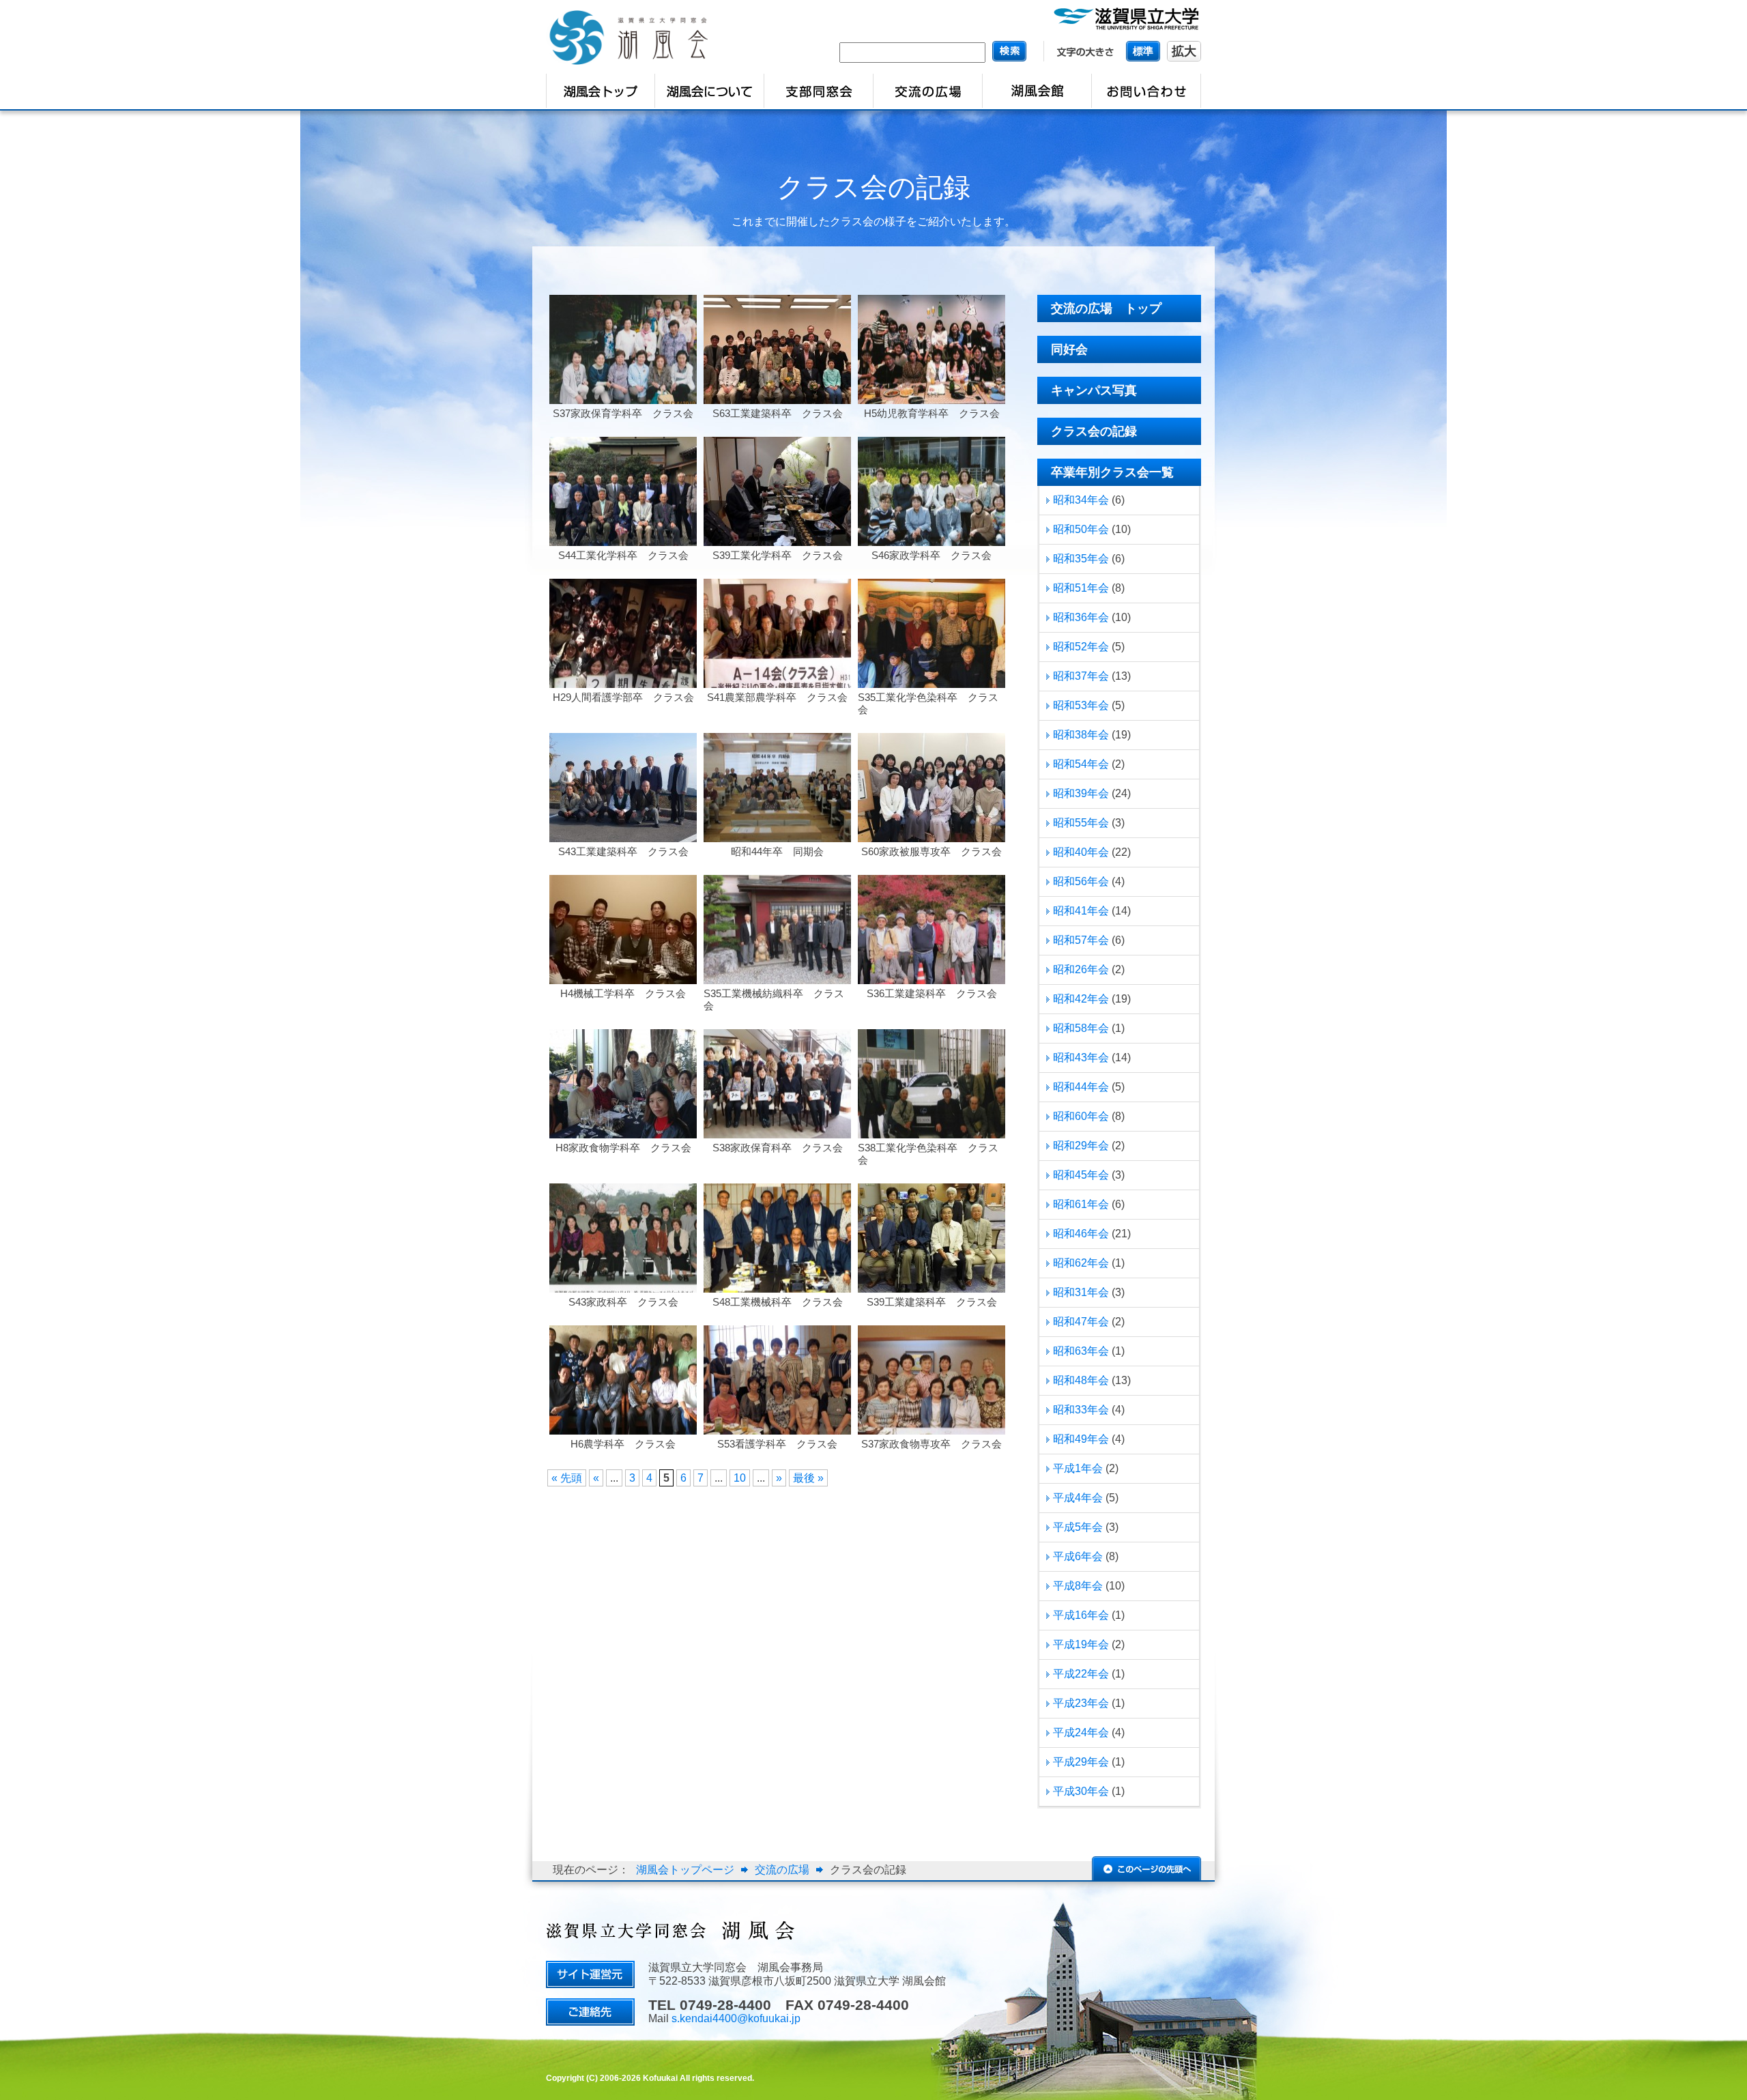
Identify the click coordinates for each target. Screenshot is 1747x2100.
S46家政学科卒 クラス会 (932, 555)
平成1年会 (1078, 1468)
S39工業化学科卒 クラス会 (778, 555)
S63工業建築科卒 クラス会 (778, 413)
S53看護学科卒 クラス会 (777, 1444)
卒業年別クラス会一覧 (1112, 472)
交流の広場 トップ (1106, 308)
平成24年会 (1081, 1732)
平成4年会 (1078, 1498)
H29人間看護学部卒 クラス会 (623, 697)
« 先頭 (567, 1478)
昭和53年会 (1081, 705)
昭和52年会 (1081, 647)
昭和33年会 (1081, 1410)
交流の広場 (782, 1870)
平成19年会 (1081, 1644)
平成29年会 (1081, 1762)
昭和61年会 (1081, 1204)
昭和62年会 (1081, 1263)
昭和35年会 (1081, 559)
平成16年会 (1081, 1615)
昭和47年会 (1081, 1322)
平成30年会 (1081, 1791)
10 (740, 1478)
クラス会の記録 (873, 187)
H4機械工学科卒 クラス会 (623, 993)
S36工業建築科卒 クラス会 (932, 993)
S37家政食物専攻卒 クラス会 (932, 1444)
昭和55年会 (1081, 823)
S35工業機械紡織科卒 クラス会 (774, 999)
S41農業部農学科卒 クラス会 (777, 697)
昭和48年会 (1081, 1380)
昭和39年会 (1081, 793)
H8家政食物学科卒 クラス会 (623, 1148)
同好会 (1069, 349)
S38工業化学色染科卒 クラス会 (928, 1154)
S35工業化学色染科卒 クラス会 (928, 703)
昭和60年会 (1081, 1116)
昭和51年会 (1081, 588)
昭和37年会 (1081, 676)
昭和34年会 (1081, 500)
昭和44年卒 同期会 (777, 851)
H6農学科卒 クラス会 (623, 1444)
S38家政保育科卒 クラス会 (778, 1148)
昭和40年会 (1081, 852)
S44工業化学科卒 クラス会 (623, 555)
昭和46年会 (1081, 1234)
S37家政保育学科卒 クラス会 (623, 413)
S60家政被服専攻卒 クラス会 (932, 851)
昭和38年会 (1081, 735)
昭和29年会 (1081, 1146)
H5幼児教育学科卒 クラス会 (932, 413)
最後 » (808, 1478)
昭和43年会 (1081, 1058)
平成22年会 (1081, 1674)
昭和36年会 (1081, 617)
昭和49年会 (1081, 1439)
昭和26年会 (1081, 969)
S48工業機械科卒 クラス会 (778, 1302)
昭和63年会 (1081, 1351)
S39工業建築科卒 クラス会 (932, 1302)
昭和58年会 (1081, 1028)
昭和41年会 (1081, 911)
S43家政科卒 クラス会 (623, 1302)
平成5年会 (1078, 1527)
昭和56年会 (1081, 881)
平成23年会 (1081, 1703)
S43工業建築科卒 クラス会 (623, 851)
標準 (1143, 51)
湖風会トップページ (685, 1870)
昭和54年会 (1081, 764)
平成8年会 (1078, 1586)
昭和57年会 (1081, 940)
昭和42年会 (1081, 999)
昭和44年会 (1081, 1087)
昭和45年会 (1081, 1175)
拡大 (1184, 51)
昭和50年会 (1081, 529)
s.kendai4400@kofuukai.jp (736, 2018)
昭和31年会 (1081, 1292)
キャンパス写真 (1094, 390)
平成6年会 (1078, 1556)
